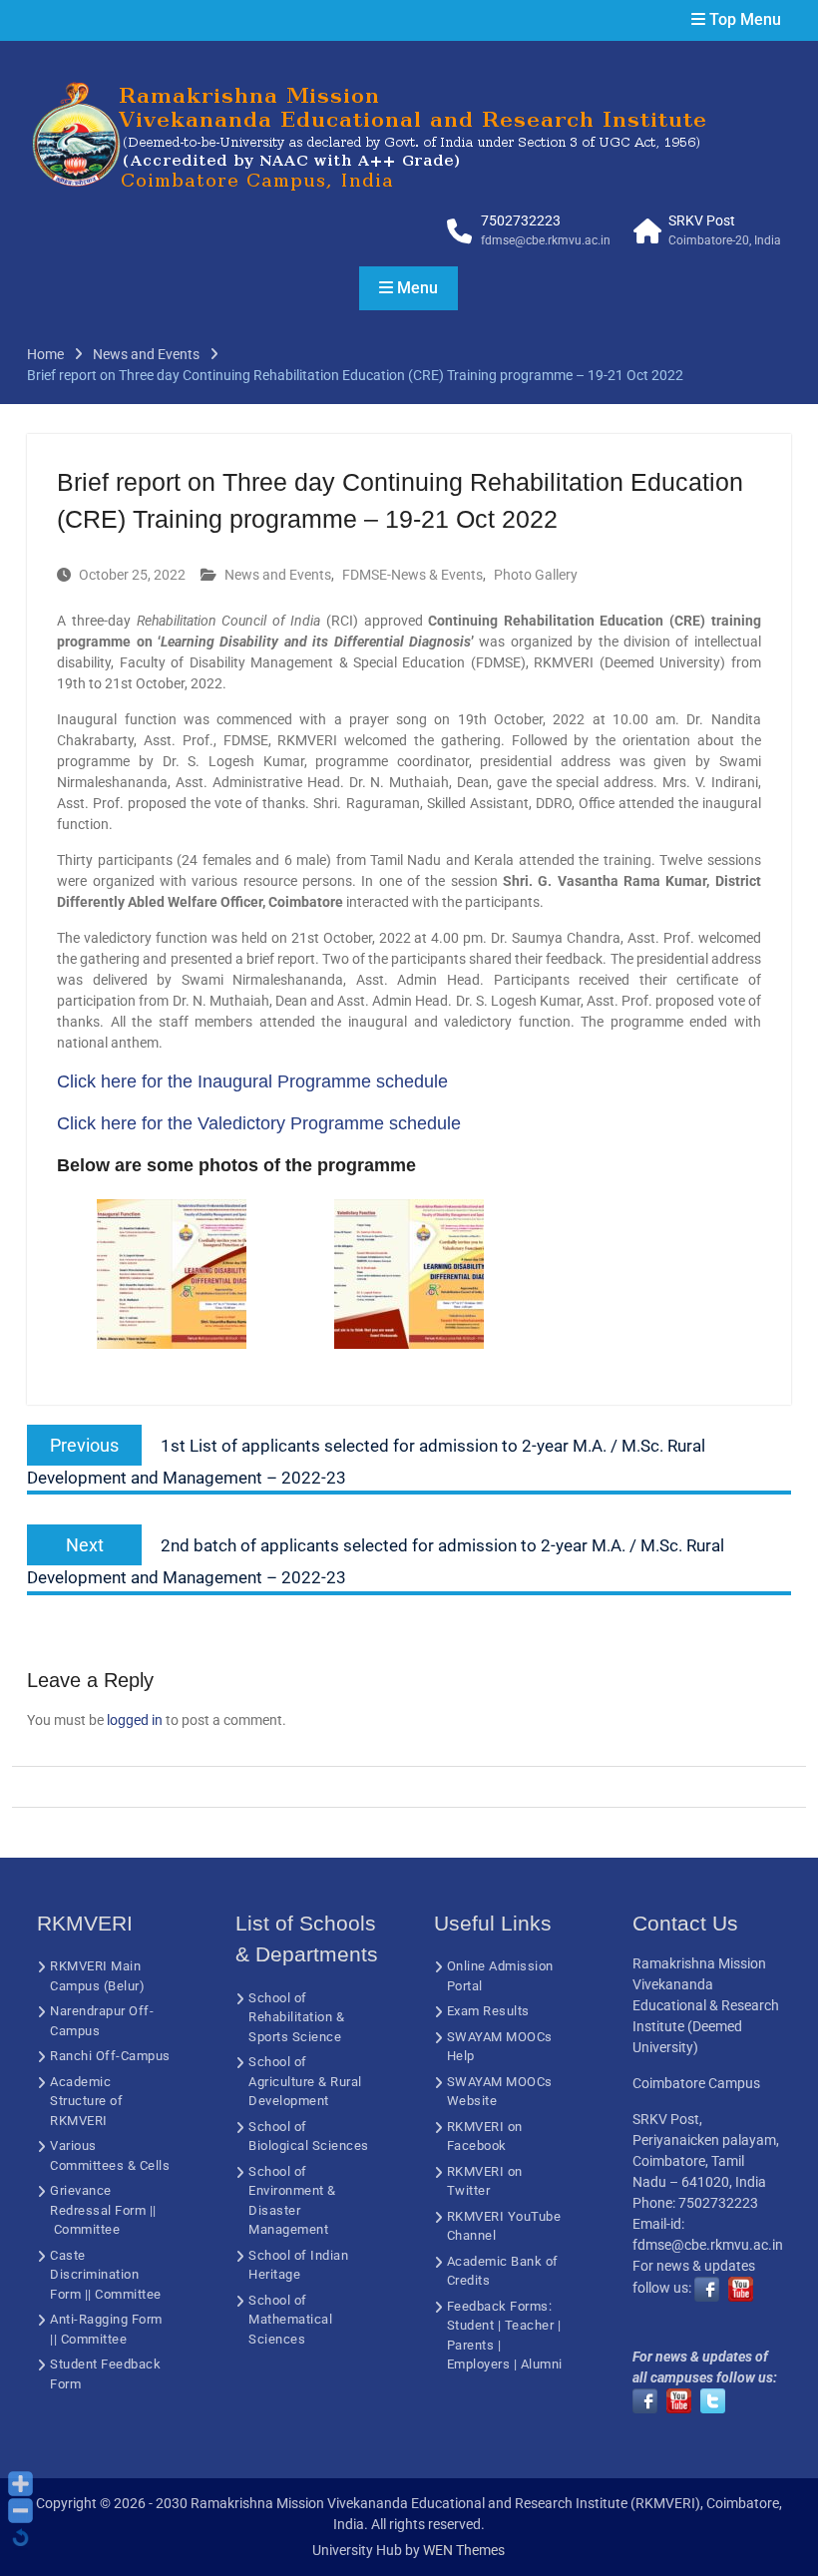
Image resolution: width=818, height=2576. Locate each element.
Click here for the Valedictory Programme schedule (259, 1123)
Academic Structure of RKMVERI (86, 2101)
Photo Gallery (536, 575)
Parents (471, 2345)
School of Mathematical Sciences (290, 2320)
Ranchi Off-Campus (110, 2056)
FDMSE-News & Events (412, 575)
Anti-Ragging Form (106, 2319)
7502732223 (521, 220)
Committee (87, 2229)
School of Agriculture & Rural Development (305, 2081)
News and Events (278, 575)
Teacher (530, 2325)
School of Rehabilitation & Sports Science (296, 2017)
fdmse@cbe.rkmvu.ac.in (546, 240)
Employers (479, 2364)
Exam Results (488, 2011)
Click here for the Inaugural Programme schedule (252, 1081)
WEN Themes (464, 2550)
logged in (135, 1720)
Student (471, 2325)
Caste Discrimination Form (94, 2275)
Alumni (542, 2364)
